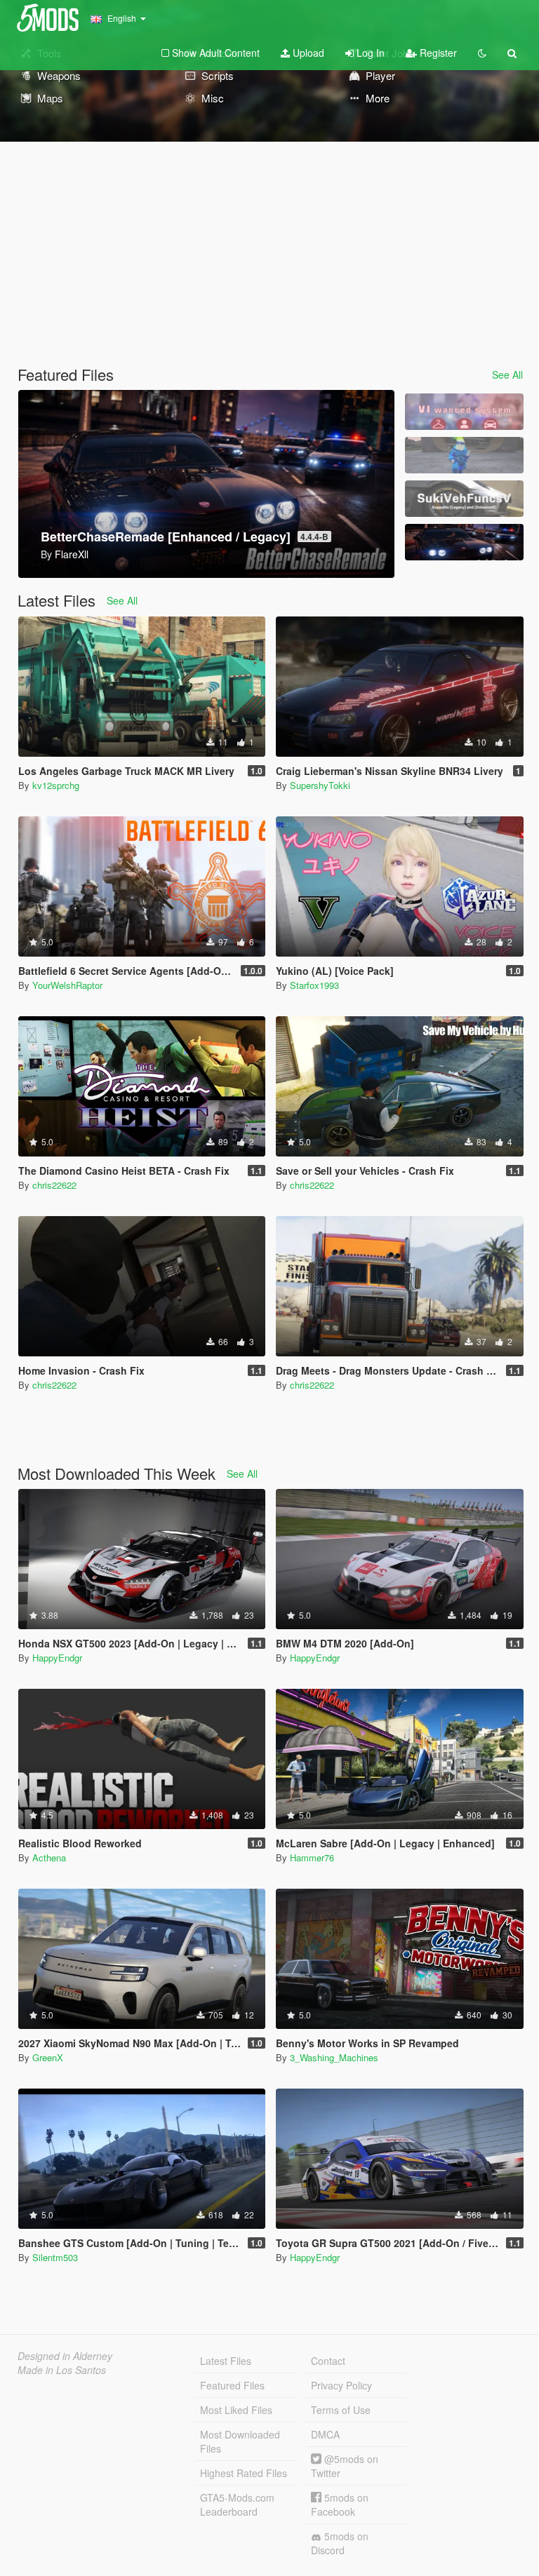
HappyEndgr (57, 1658)
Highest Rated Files (244, 2473)
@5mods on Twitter (345, 2466)
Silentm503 (55, 2257)
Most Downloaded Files (240, 2441)
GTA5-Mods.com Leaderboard (237, 2504)
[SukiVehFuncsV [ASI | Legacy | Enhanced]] (464, 499)
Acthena (49, 1857)
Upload (307, 53)
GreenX (48, 2057)
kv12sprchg (56, 785)
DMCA (325, 2434)
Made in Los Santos (62, 2370)
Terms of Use (341, 2410)
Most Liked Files (236, 2410)
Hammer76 (312, 1857)
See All (507, 375)
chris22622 (54, 1185)
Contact (328, 2361)
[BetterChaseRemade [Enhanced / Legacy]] (464, 542)
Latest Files (226, 2361)
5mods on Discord (340, 2543)
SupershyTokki (320, 785)
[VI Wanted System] (464, 412)
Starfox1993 (314, 985)
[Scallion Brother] (464, 455)
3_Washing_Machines (334, 2057)
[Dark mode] (482, 53)
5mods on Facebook (340, 2504)
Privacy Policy (341, 2385)
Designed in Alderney (65, 2356)
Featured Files (232, 2385)
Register (437, 53)
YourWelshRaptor (67, 985)
